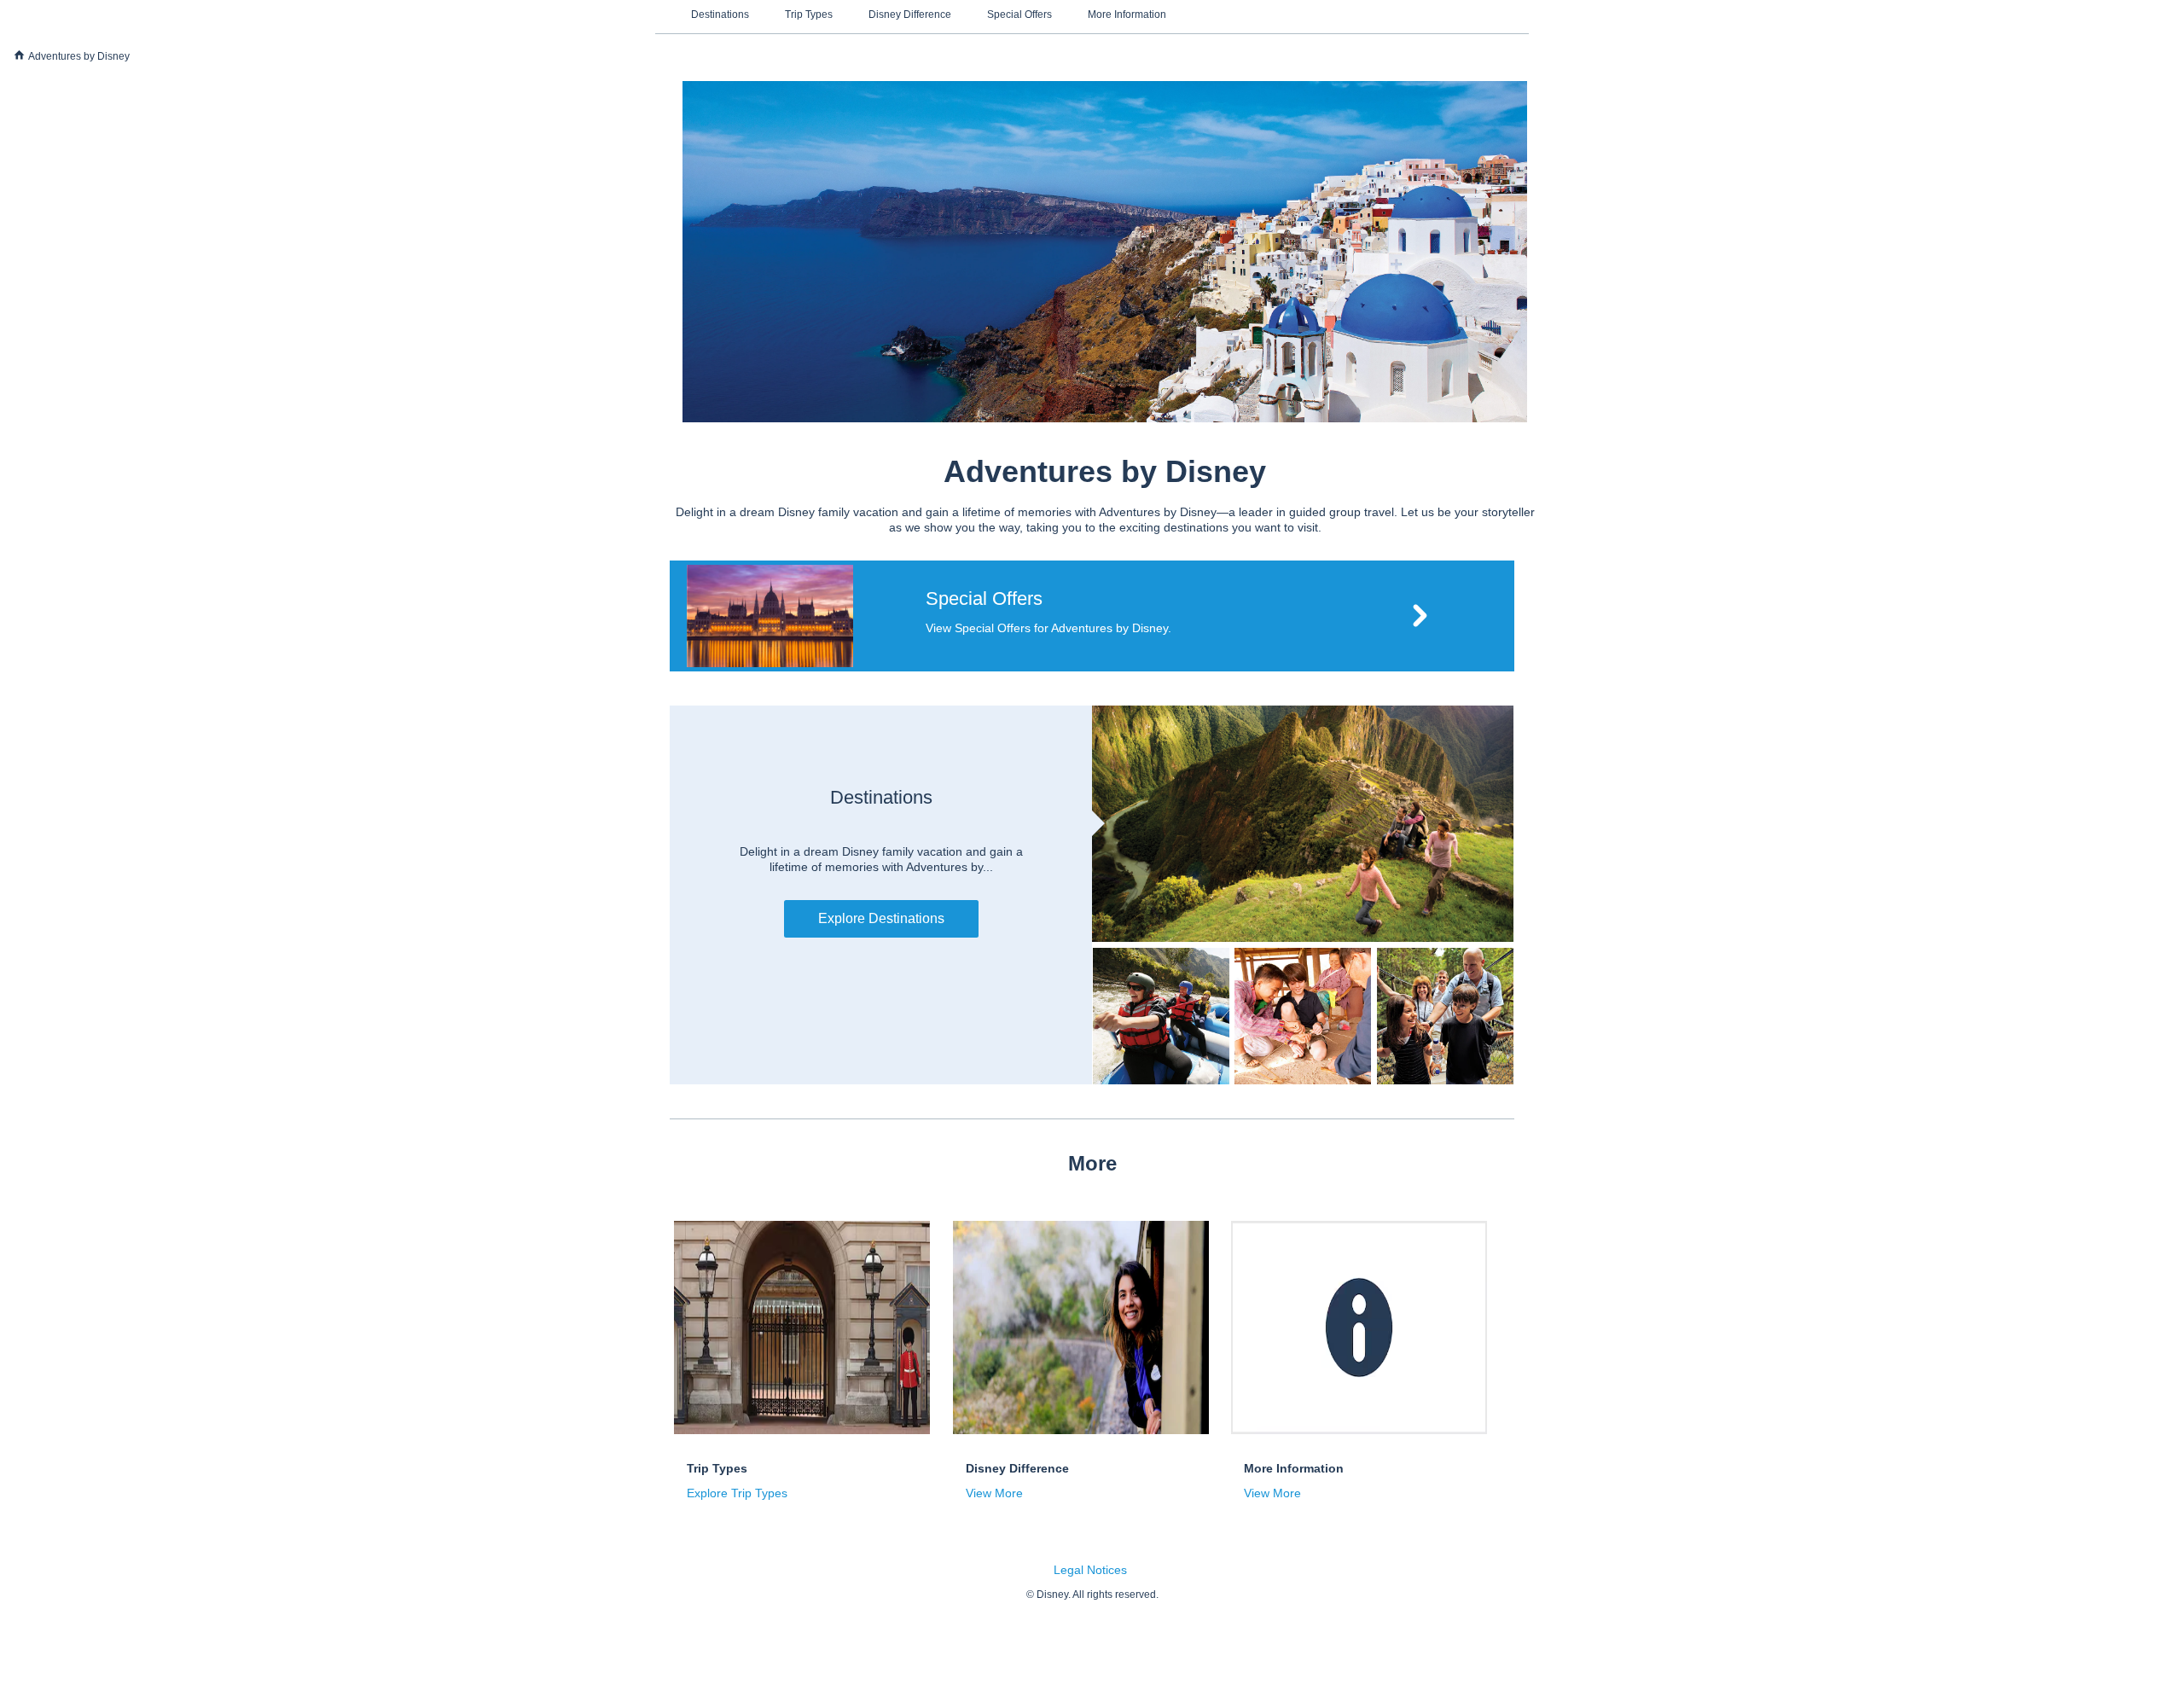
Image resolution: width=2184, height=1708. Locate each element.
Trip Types (809, 15)
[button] (1092, 616)
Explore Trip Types (737, 1493)
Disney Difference (910, 15)
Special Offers (1019, 15)
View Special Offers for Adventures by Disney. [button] (1048, 628)
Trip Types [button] (717, 1468)
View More (994, 1493)
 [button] (19, 55)
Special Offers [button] (984, 598)
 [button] (1420, 616)
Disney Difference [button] (1017, 1468)
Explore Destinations (881, 918)
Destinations (720, 15)
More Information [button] (1294, 1468)
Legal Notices (1090, 1570)
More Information (1127, 15)
